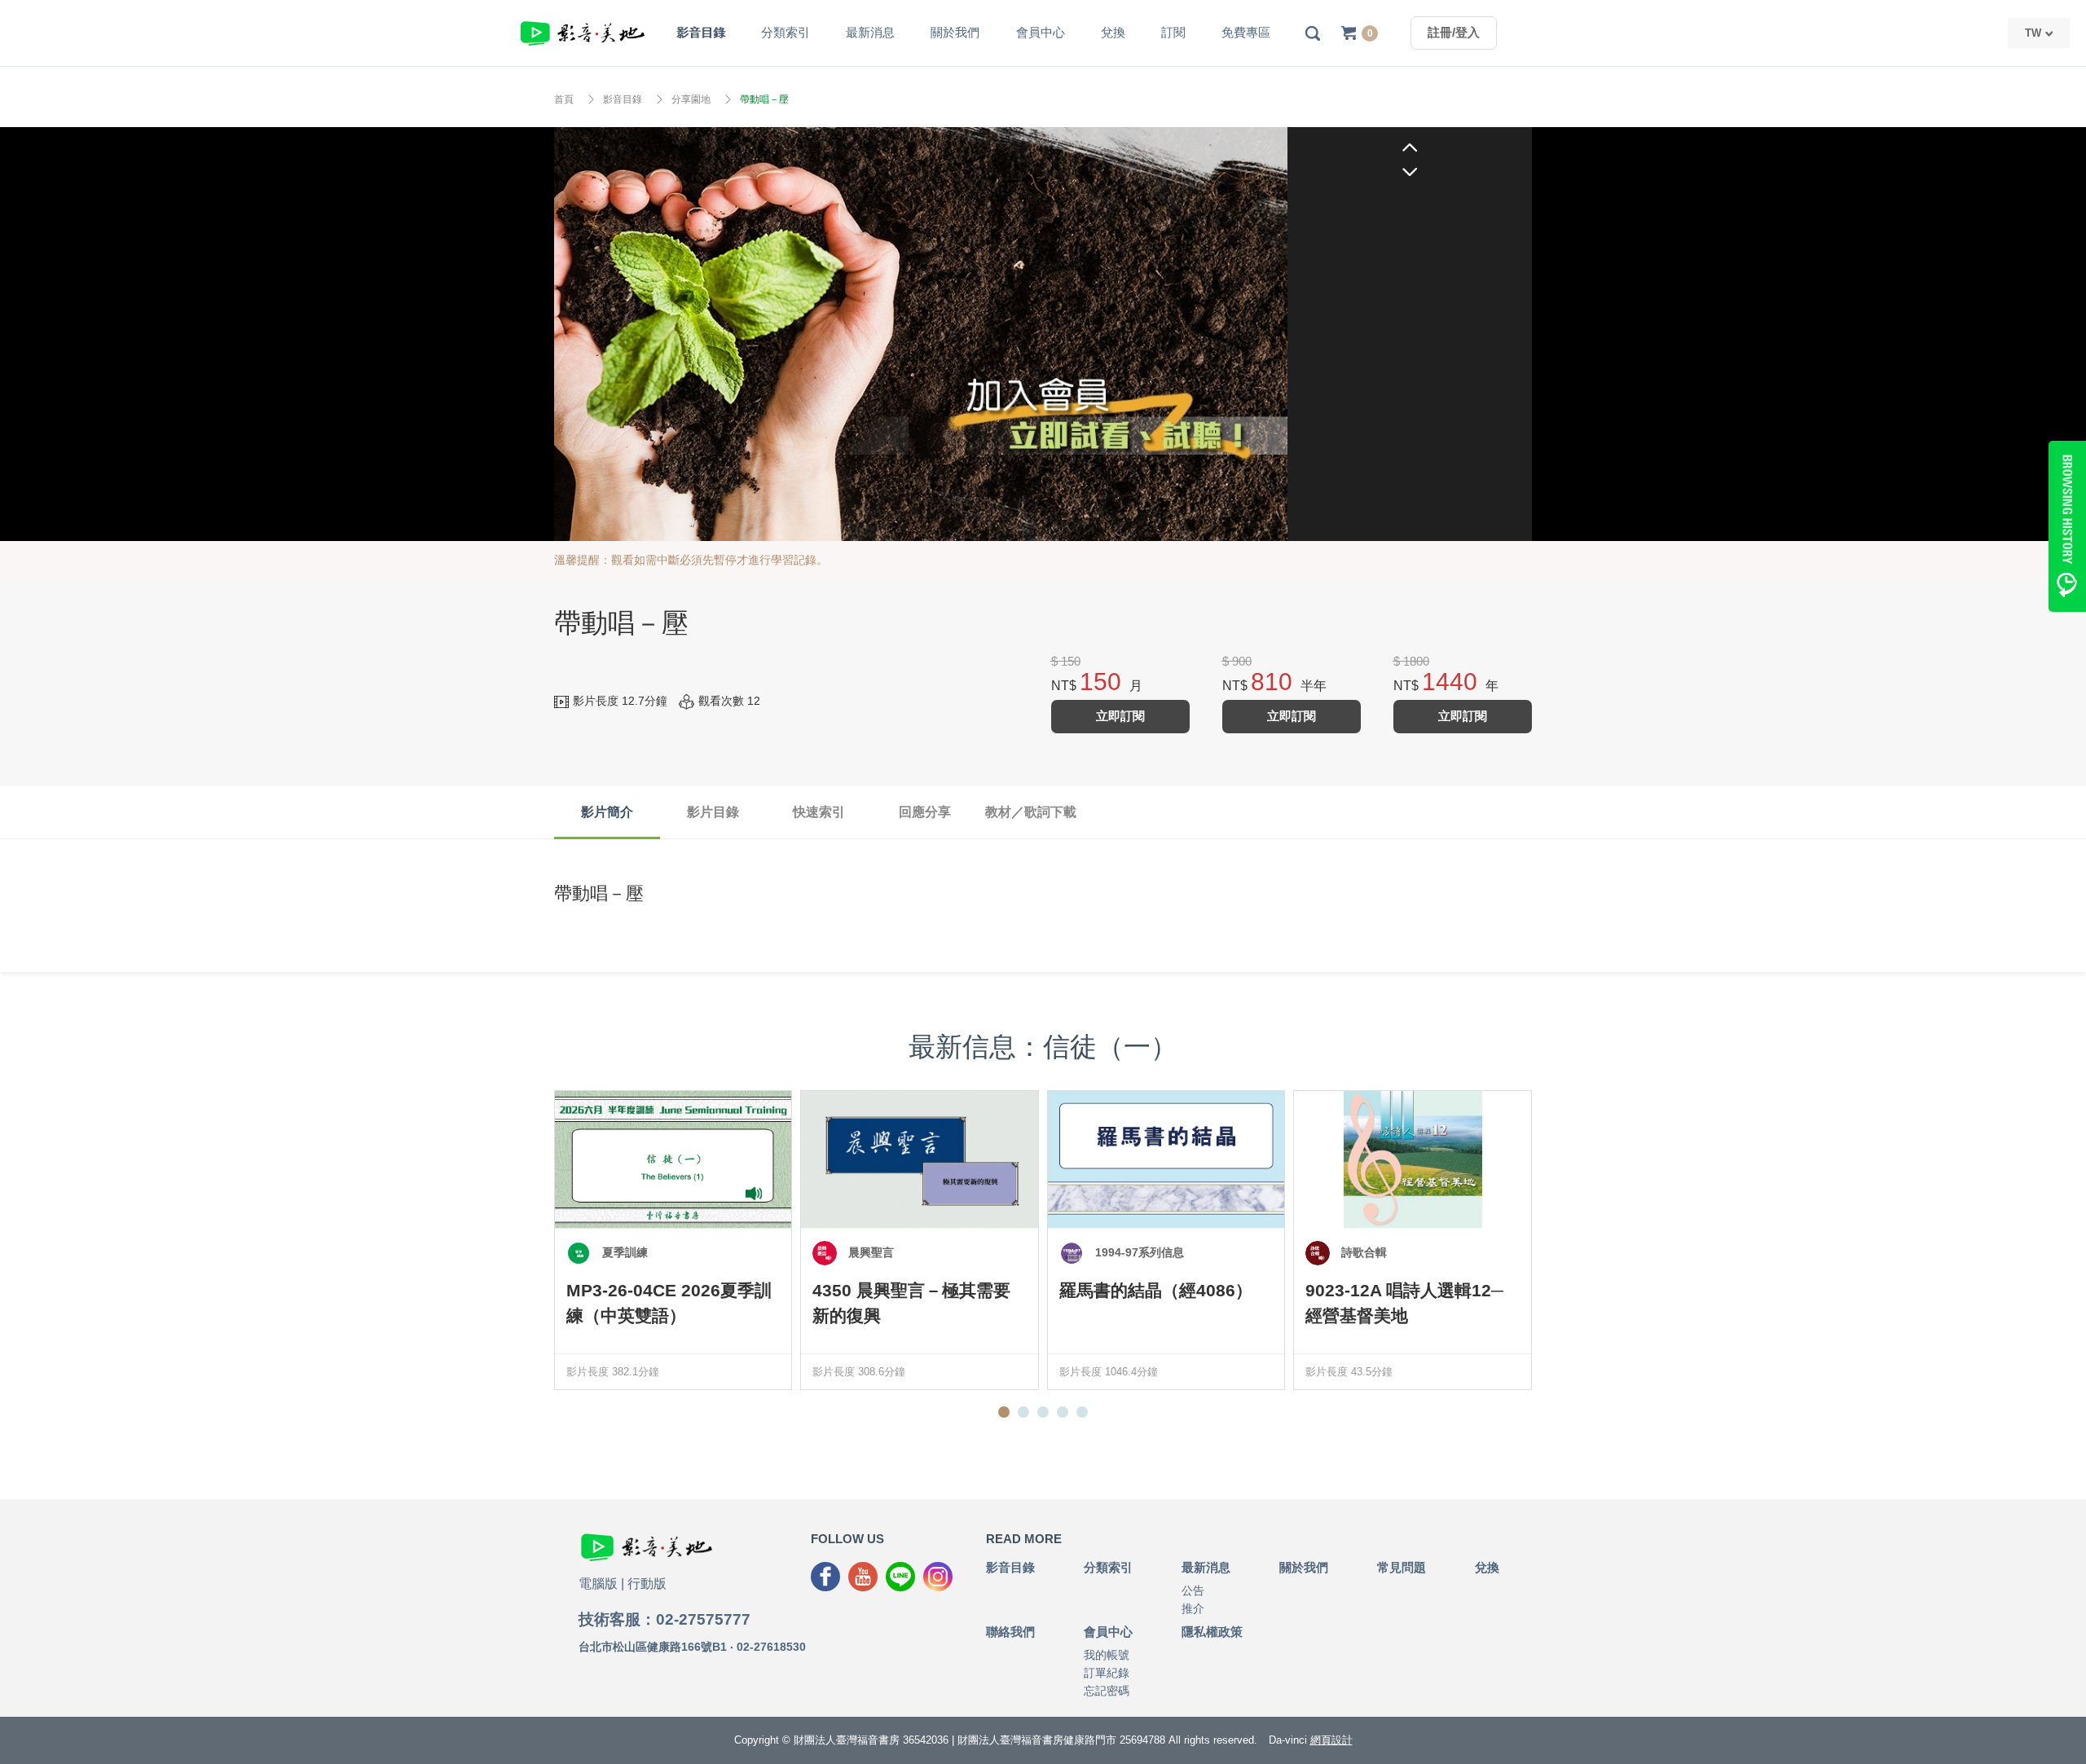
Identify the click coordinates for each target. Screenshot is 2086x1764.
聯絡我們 (1010, 1632)
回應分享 (925, 812)
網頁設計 (1331, 1740)
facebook (825, 1577)
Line (900, 1577)
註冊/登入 (1454, 32)
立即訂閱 (1120, 716)
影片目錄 (713, 812)
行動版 (647, 1584)
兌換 (1113, 32)
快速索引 (819, 812)
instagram (938, 1577)
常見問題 (1402, 1567)
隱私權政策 (1212, 1632)
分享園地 (691, 99)
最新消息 (870, 32)
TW (2033, 33)
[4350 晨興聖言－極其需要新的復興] (919, 1159)
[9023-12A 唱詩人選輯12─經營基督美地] (1412, 1159)
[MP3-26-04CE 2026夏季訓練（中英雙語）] (673, 1159)
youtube (863, 1577)
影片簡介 (607, 812)
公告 (1193, 1590)
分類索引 (786, 32)
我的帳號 (1107, 1655)
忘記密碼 (1107, 1691)
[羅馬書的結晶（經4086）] (1166, 1159)
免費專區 (1246, 32)
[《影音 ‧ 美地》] (583, 33)
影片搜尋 (1313, 33)
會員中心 (1041, 32)
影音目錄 (701, 32)
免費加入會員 (921, 334)
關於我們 (955, 32)
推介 (1193, 1608)
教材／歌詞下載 (1031, 812)
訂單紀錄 (1107, 1673)
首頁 (564, 99)
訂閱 (1173, 32)
